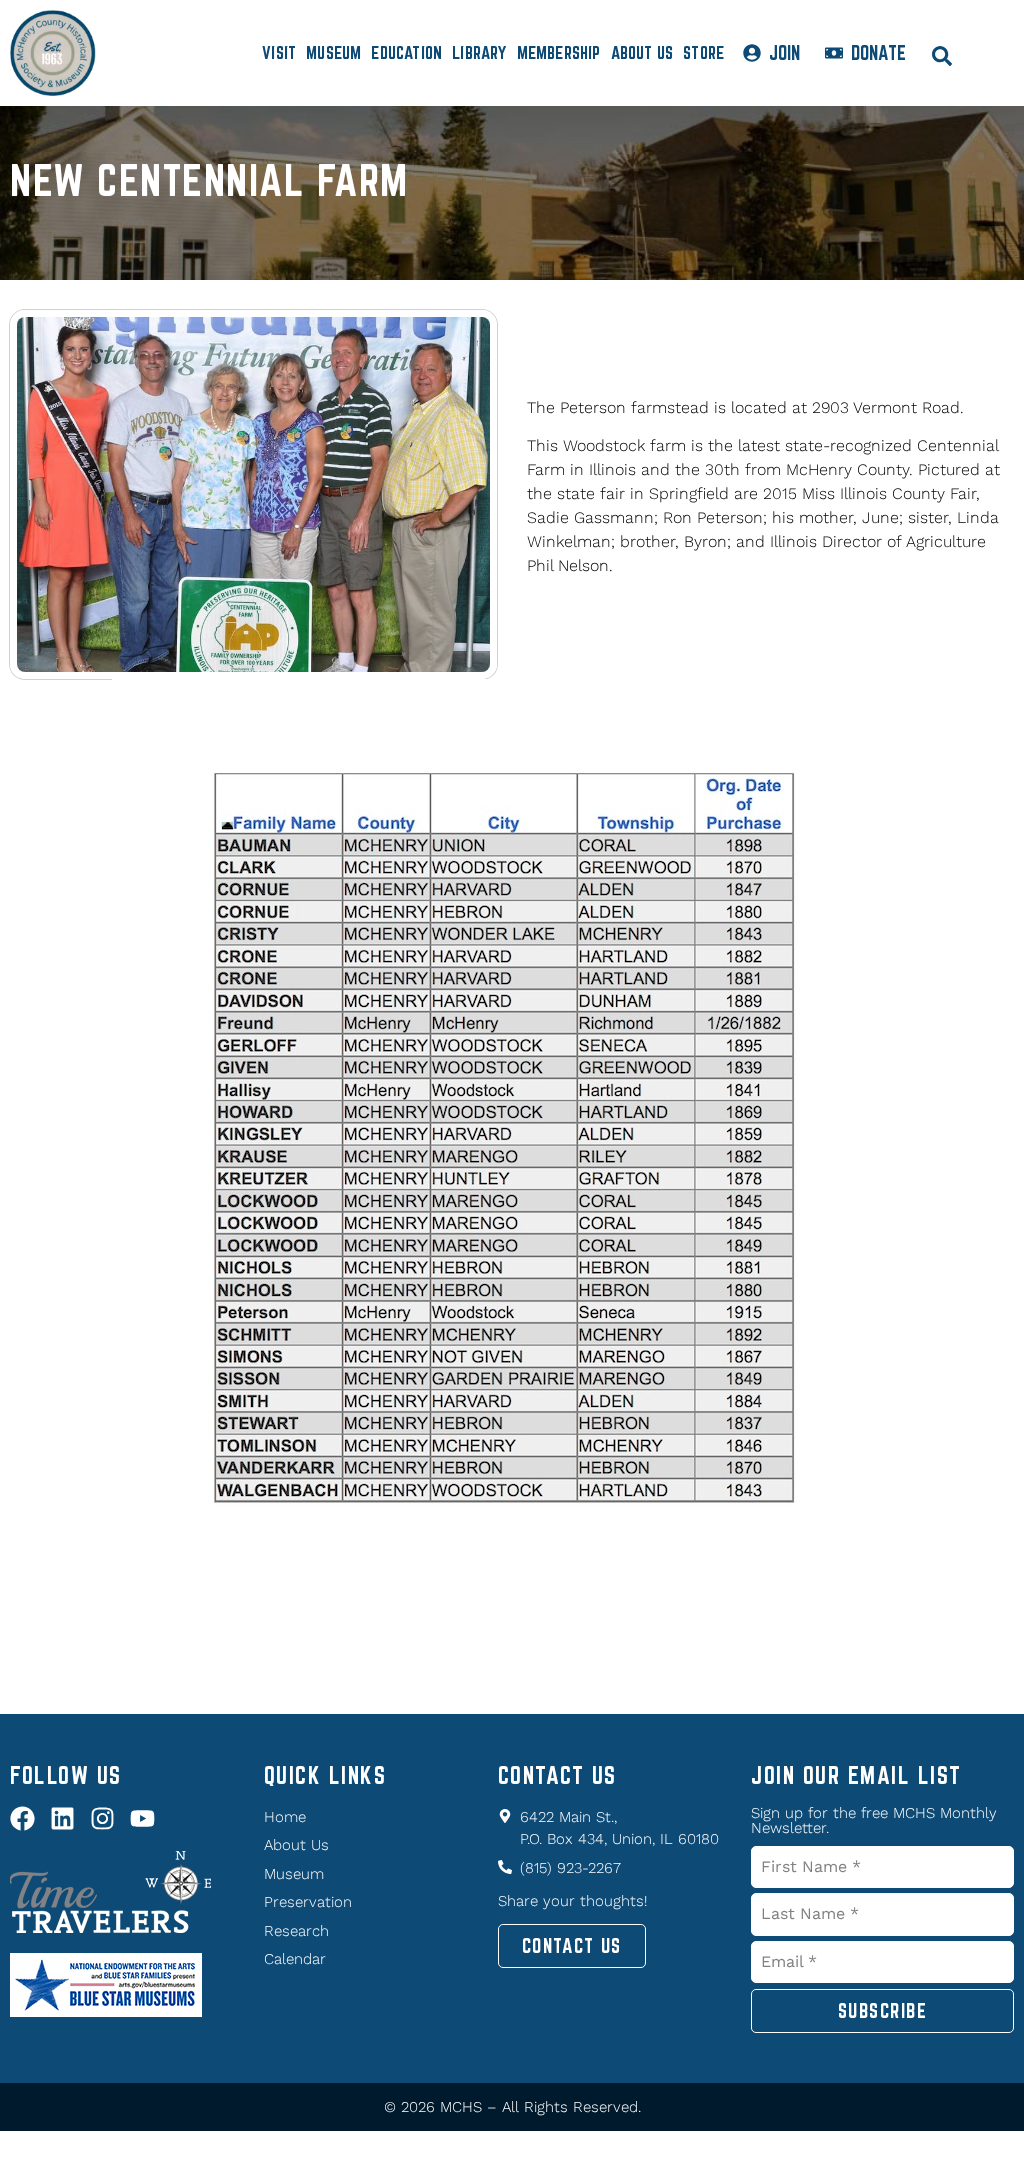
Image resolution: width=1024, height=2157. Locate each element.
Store (703, 52)
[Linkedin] (62, 1818)
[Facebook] (22, 1818)
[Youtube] (142, 1818)
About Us (642, 52)
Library (479, 52)
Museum (333, 52)
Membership (559, 52)
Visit (279, 52)
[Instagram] (102, 1818)
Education (406, 52)
